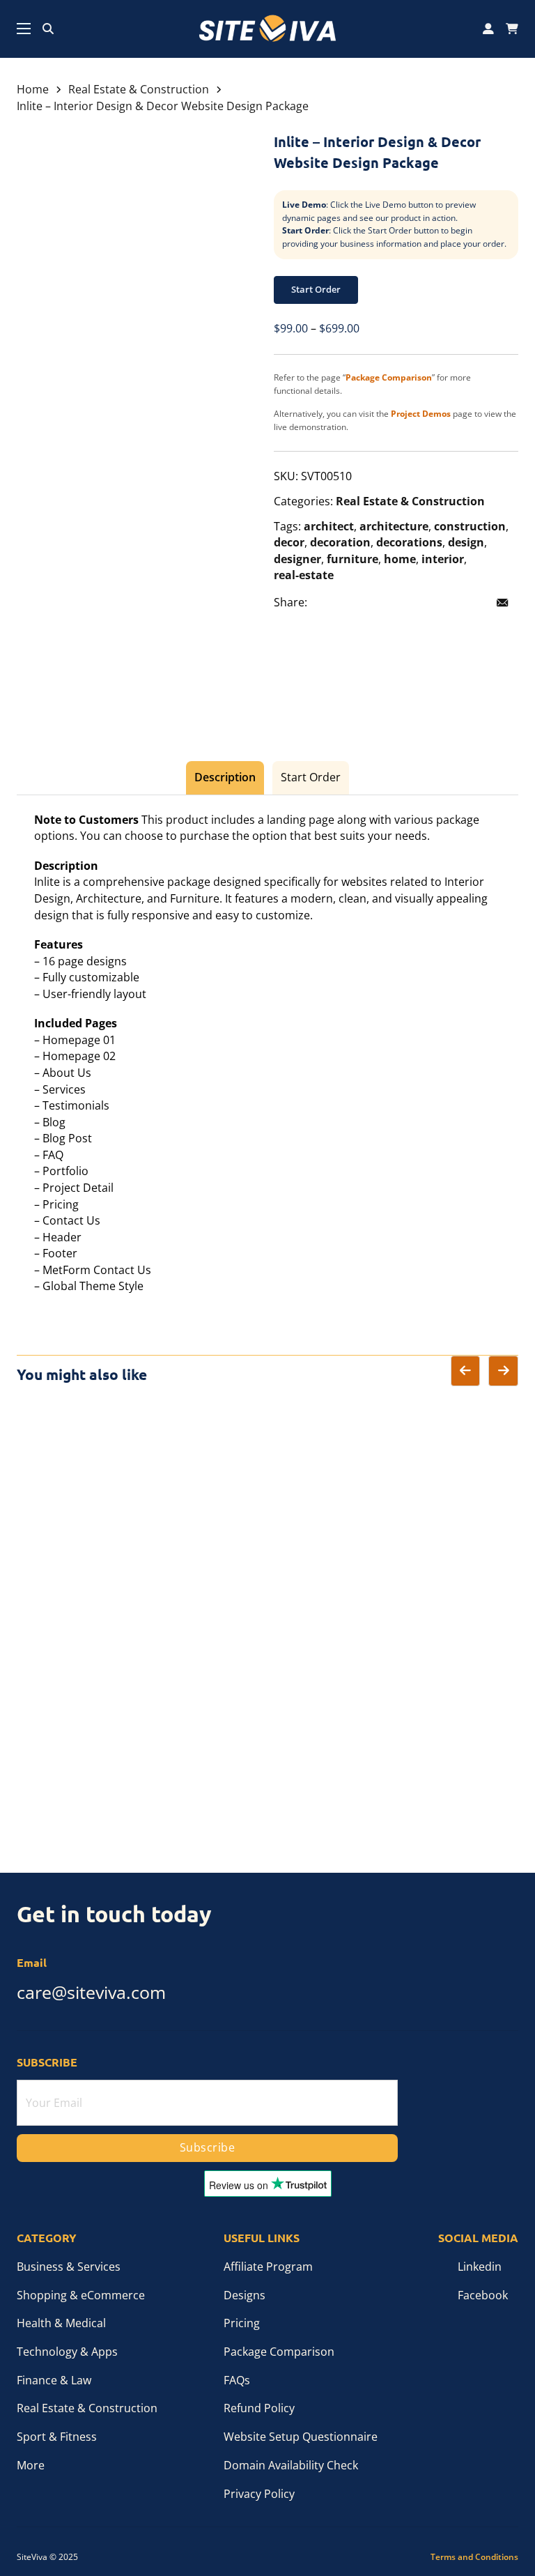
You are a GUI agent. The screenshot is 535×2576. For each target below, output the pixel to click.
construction (470, 526)
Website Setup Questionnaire (301, 2437)
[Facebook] (326, 603)
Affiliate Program (268, 2267)
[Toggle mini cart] (512, 29)
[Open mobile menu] (24, 29)
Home (33, 89)
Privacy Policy (259, 2494)
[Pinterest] (414, 603)
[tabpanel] (268, 1053)
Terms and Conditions (474, 2557)
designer (297, 559)
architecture (394, 526)
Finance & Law (54, 2380)
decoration (340, 542)
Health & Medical (61, 2323)
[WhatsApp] (472, 603)
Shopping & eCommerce (81, 2295)
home (400, 559)
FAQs (237, 2380)
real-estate (304, 575)
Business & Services (69, 2267)
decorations (409, 542)
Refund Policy (259, 2408)
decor (289, 542)
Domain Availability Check (291, 2465)
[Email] (502, 603)
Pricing (242, 2323)
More (31, 2465)
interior (443, 559)
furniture (352, 559)
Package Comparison (279, 2352)
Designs (245, 2295)
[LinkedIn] (385, 603)
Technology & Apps (67, 2352)
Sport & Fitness (57, 2437)
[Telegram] (443, 603)
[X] (355, 603)
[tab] (225, 778)
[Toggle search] (48, 29)
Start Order (316, 289)
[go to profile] (488, 29)
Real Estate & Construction (139, 89)
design (466, 542)
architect (329, 526)
